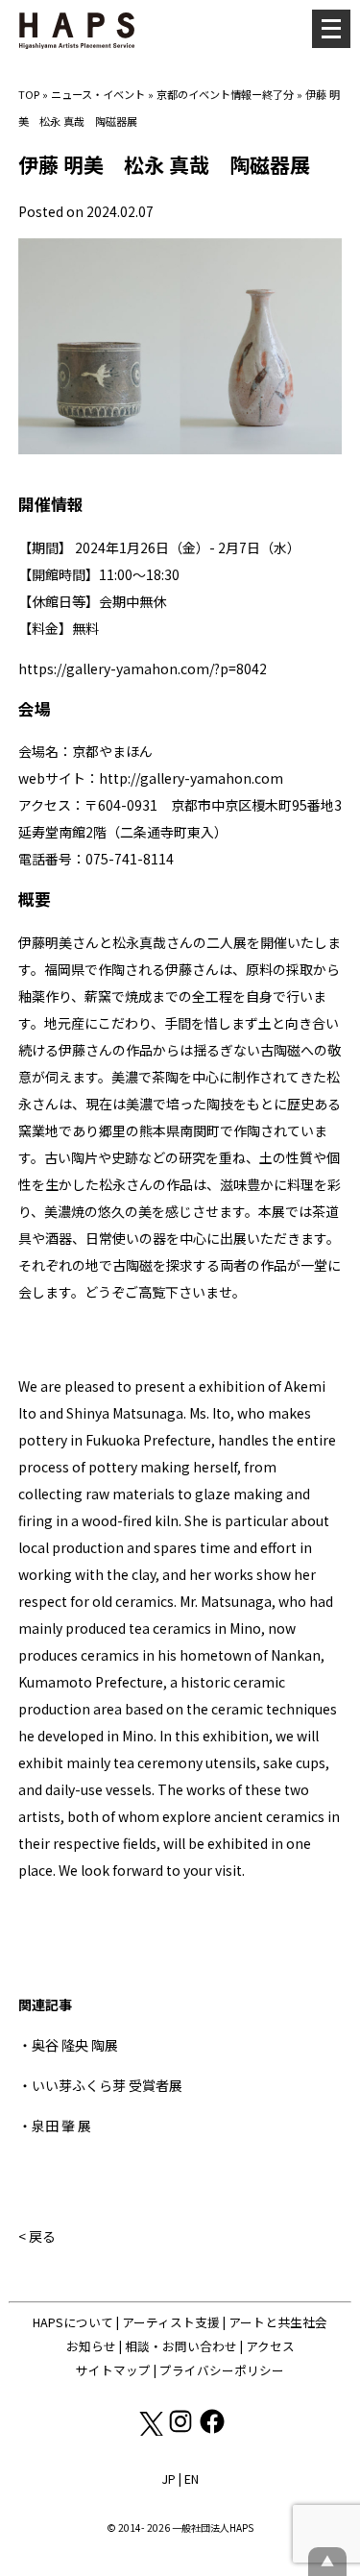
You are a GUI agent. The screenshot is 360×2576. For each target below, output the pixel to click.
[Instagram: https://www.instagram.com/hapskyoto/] (182, 2430)
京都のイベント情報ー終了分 (225, 94)
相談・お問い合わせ (181, 2346)
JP (168, 2479)
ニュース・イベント (98, 94)
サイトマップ (113, 2370)
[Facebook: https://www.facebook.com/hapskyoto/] (212, 2430)
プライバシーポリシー (222, 2370)
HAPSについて (73, 2322)
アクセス (270, 2346)
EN (192, 2479)
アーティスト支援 (171, 2322)
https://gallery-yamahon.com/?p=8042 (143, 668)
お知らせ (91, 2346)
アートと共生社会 (278, 2322)
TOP (29, 94)
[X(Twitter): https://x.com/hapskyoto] (150, 2430)
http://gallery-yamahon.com (191, 778)
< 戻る (37, 2236)
